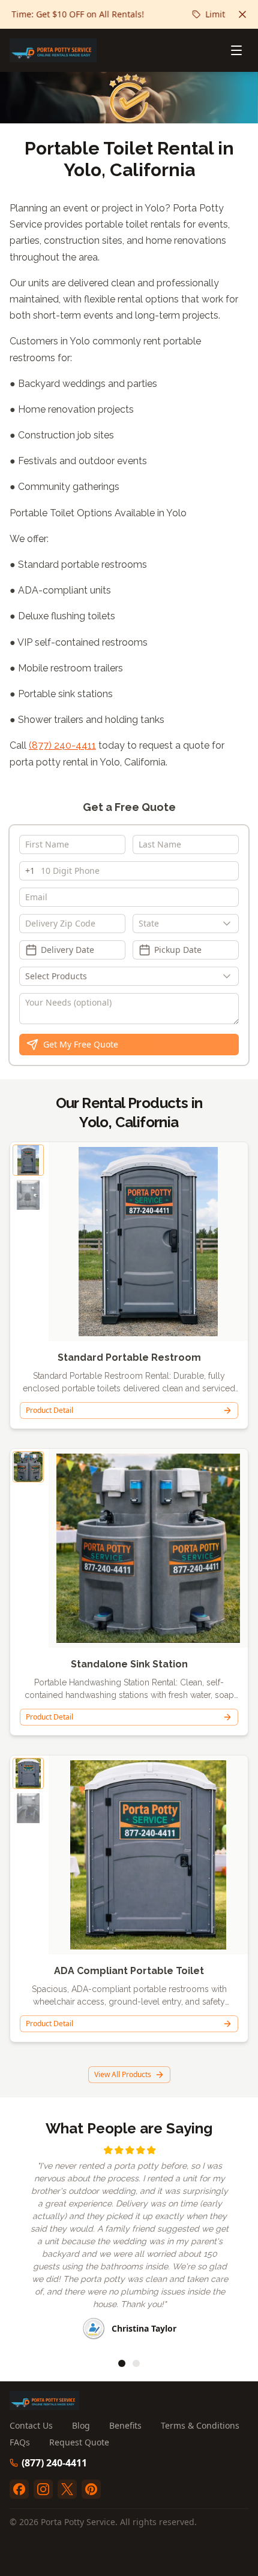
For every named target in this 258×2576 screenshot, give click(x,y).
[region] (129, 2244)
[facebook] (19, 2489)
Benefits (125, 2425)
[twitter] (67, 2489)
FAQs (20, 2442)
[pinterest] (91, 2489)
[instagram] (43, 2489)
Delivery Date (67, 950)
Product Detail (49, 1410)
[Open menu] (236, 50)
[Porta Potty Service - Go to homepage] (53, 50)
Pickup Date (178, 950)
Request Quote (79, 2442)
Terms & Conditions (200, 2425)
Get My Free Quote (81, 1044)
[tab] (122, 2363)
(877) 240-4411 (62, 745)
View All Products (123, 2074)
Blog (81, 2425)
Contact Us (31, 2425)
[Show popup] (230, 924)
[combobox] (186, 924)
